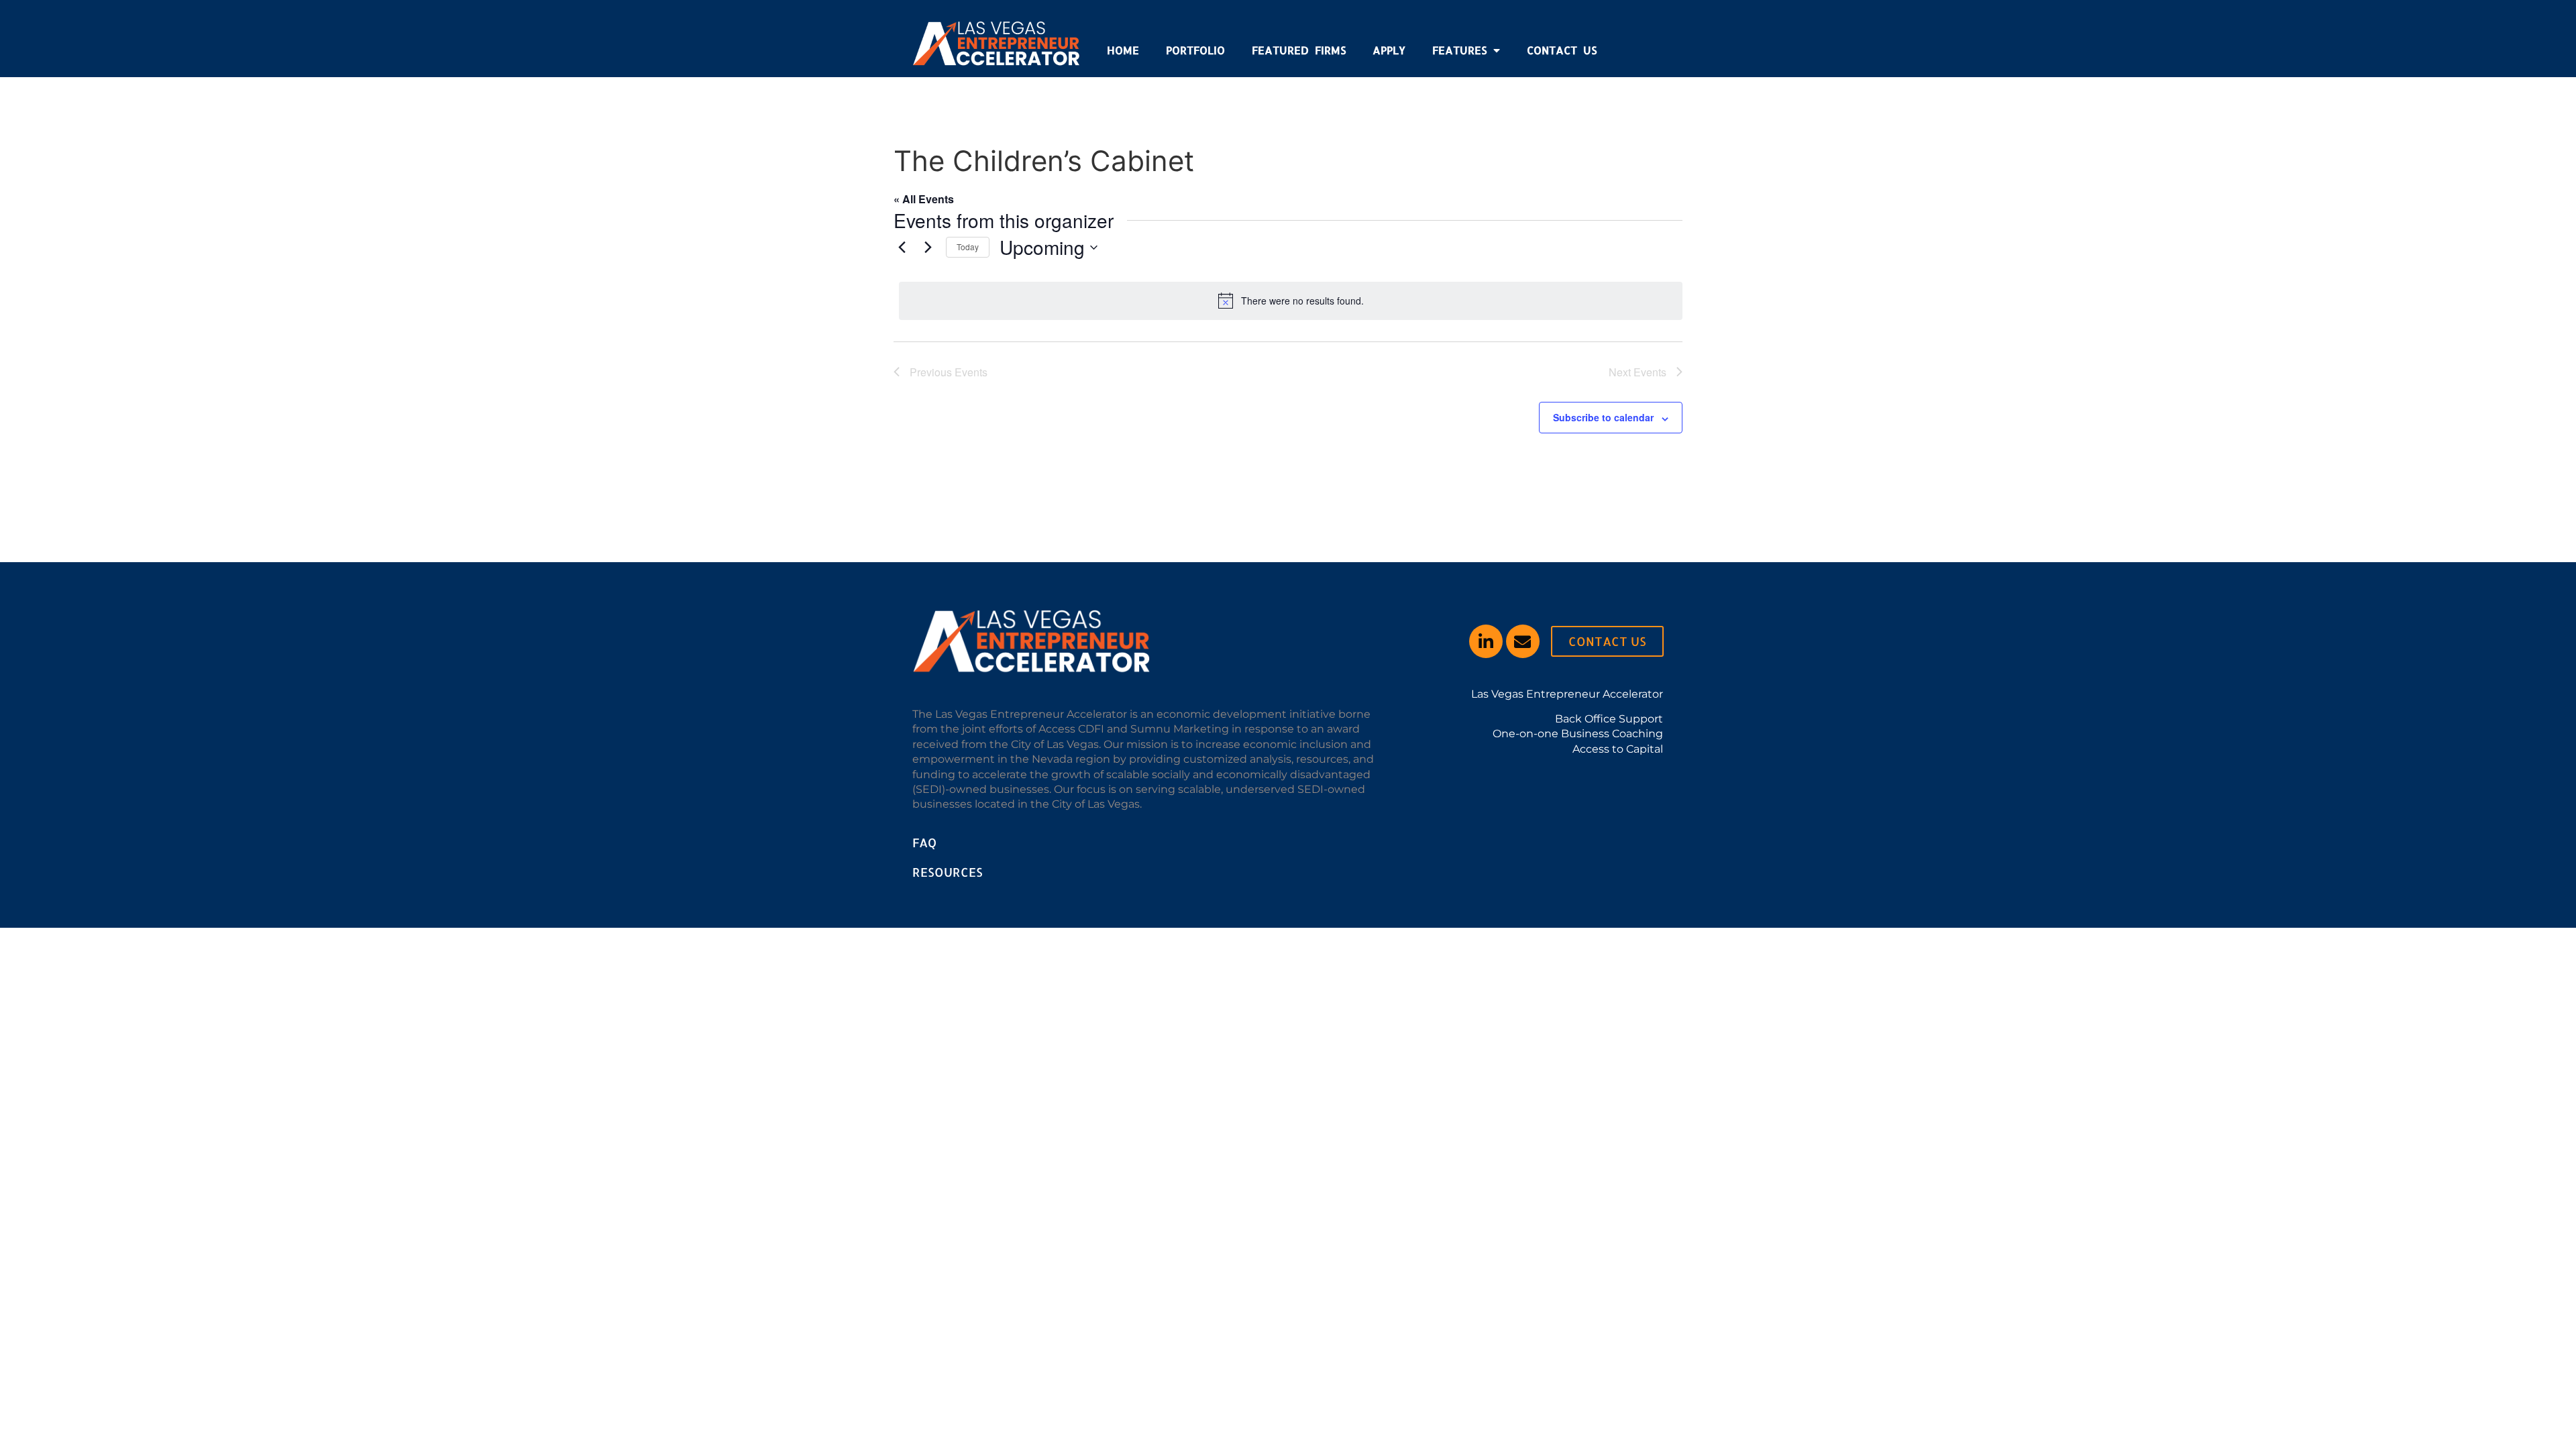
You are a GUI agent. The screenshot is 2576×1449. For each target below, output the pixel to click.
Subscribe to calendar (1603, 417)
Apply (1389, 50)
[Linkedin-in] (1486, 641)
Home (1123, 50)
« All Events (924, 199)
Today (968, 247)
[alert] (1291, 301)
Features (1459, 50)
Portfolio (1195, 50)
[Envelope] (1523, 641)
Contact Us (1562, 50)
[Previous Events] (902, 248)
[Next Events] (928, 248)
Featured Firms (1299, 50)
